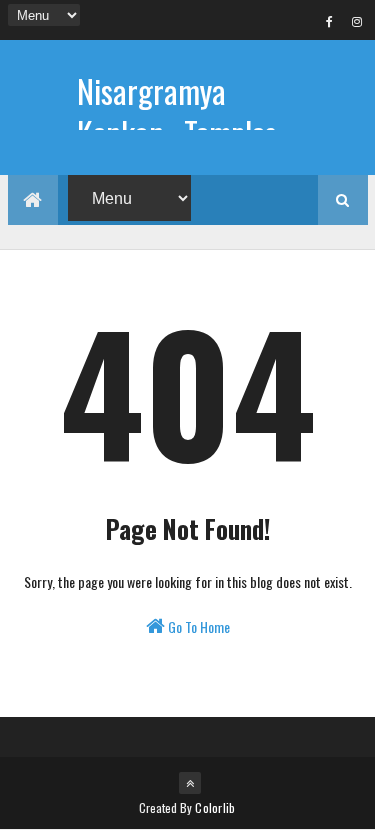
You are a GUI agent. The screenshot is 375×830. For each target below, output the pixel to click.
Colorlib (215, 807)
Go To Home (197, 626)
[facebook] (330, 21)
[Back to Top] (190, 783)
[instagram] (357, 21)
